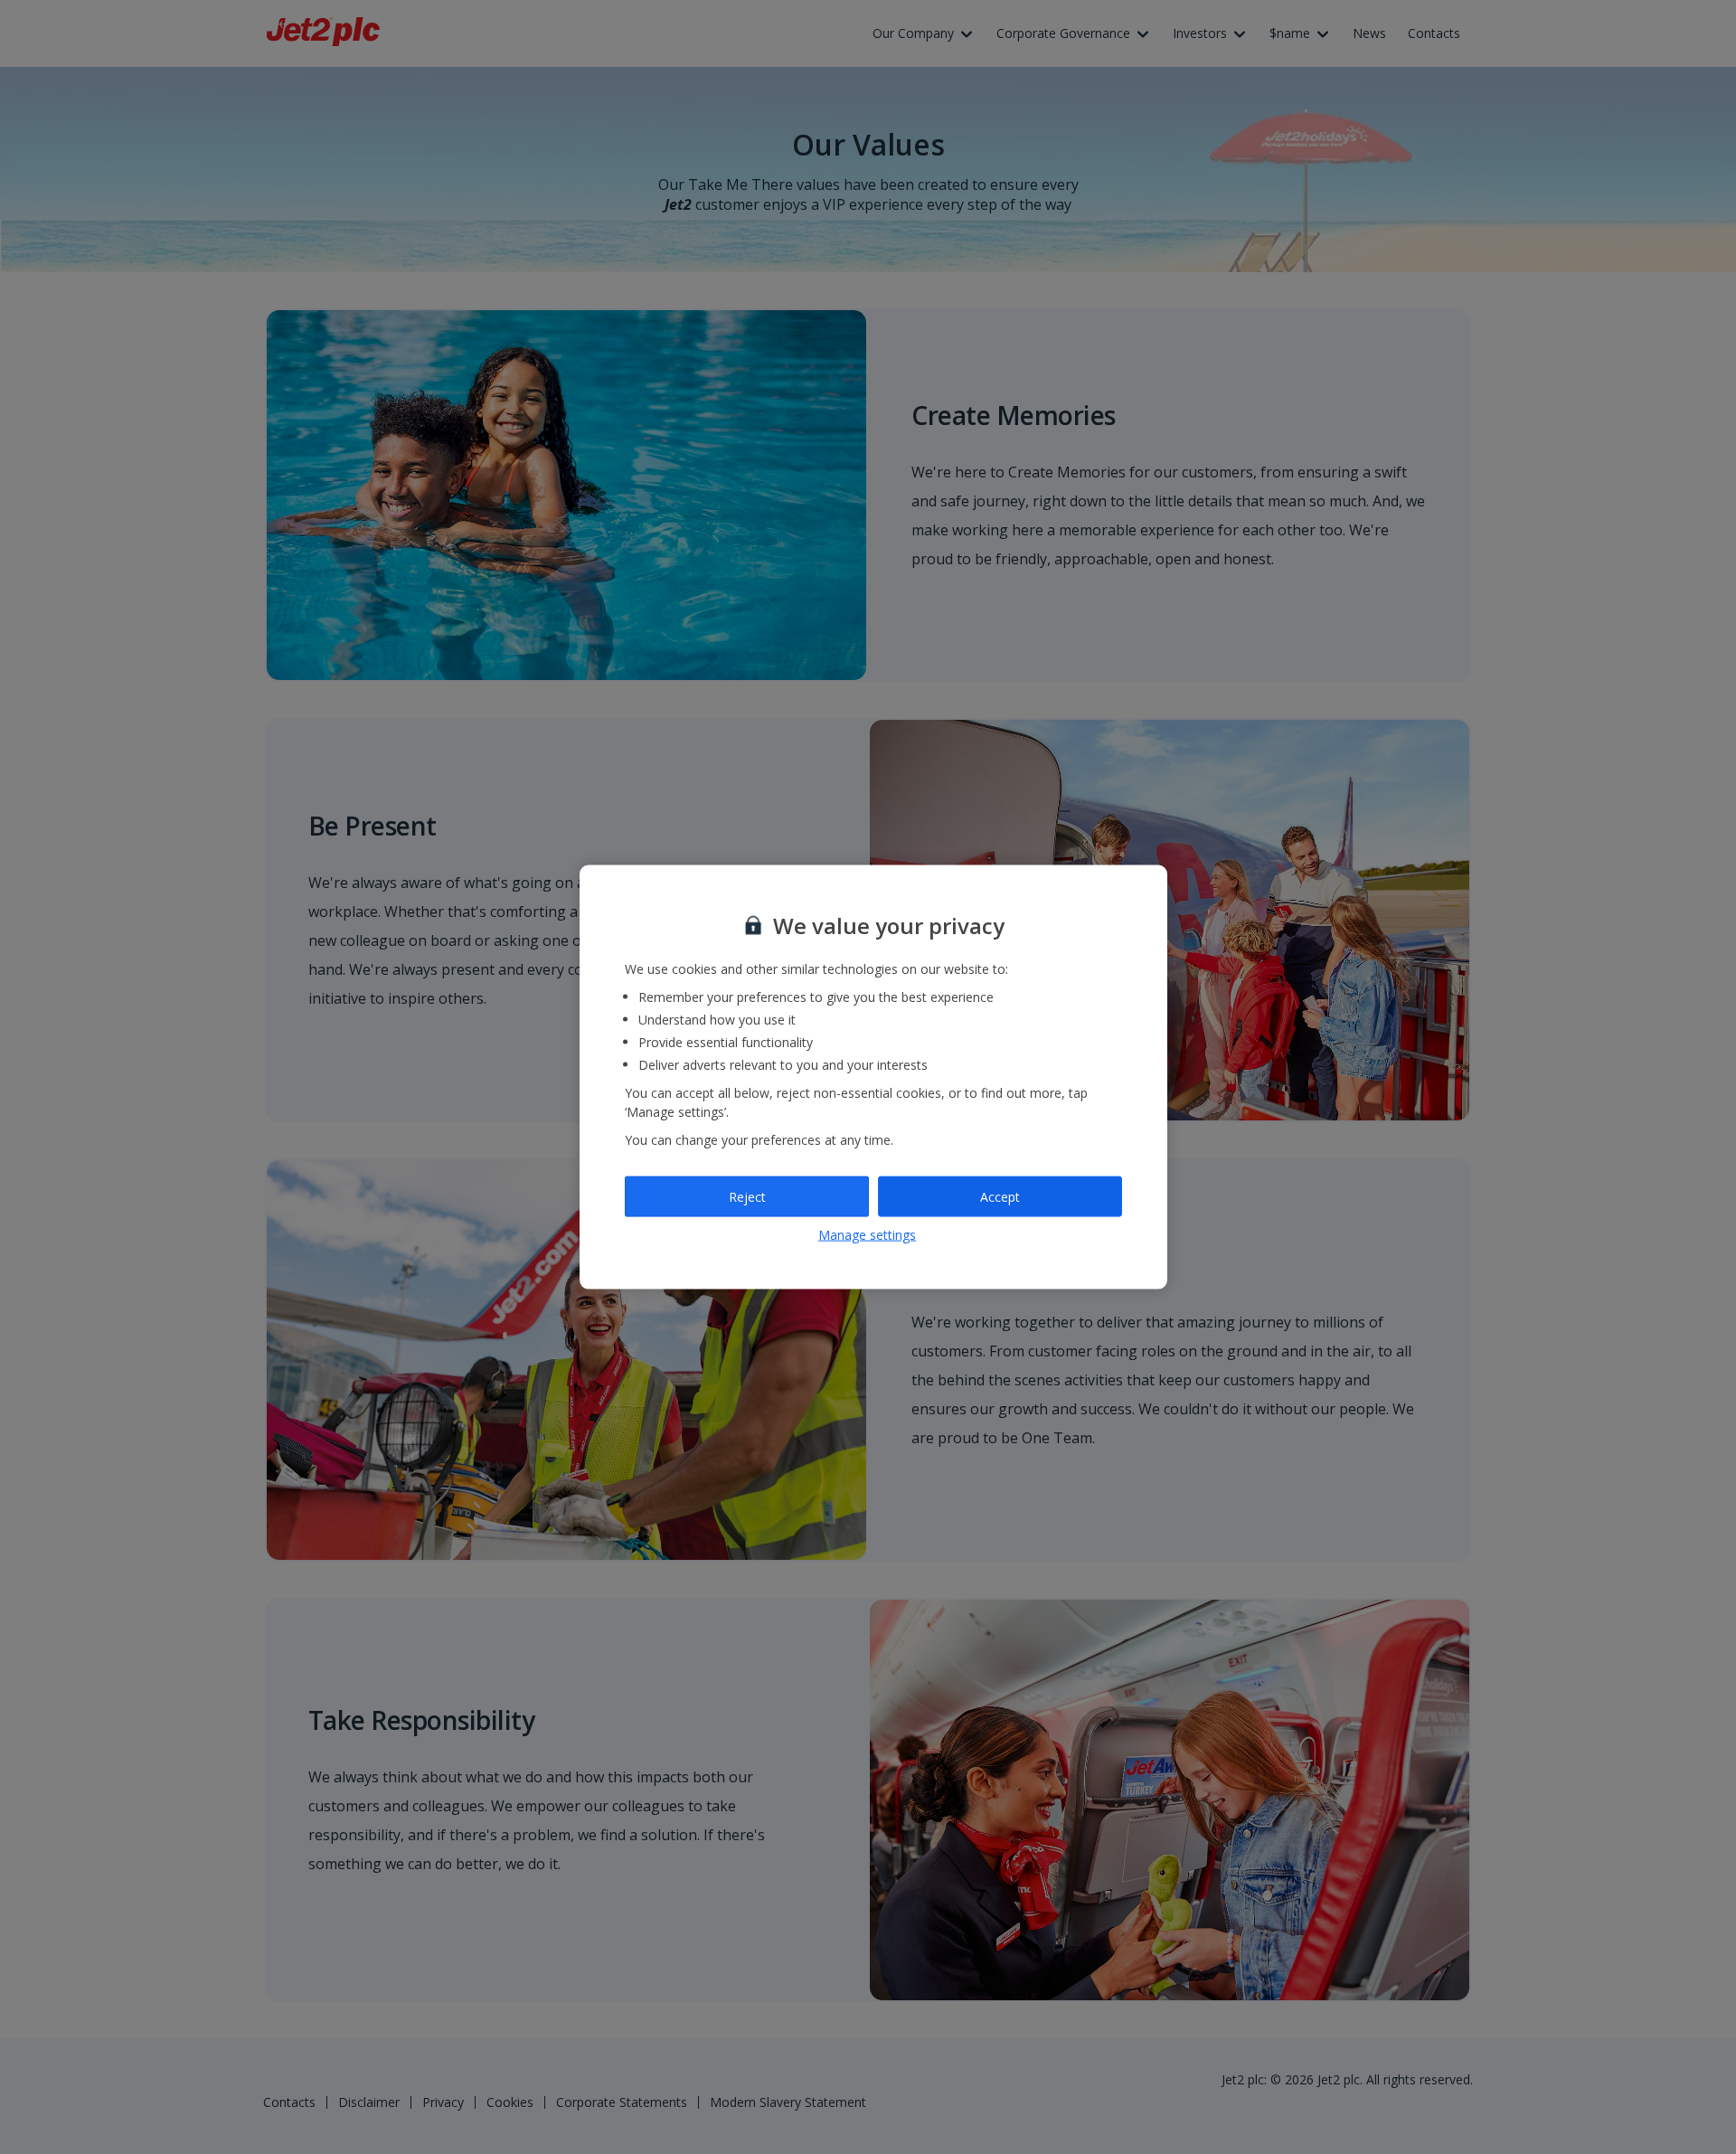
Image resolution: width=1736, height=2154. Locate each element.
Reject (747, 1196)
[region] (873, 1077)
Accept (1000, 1196)
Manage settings (867, 1235)
